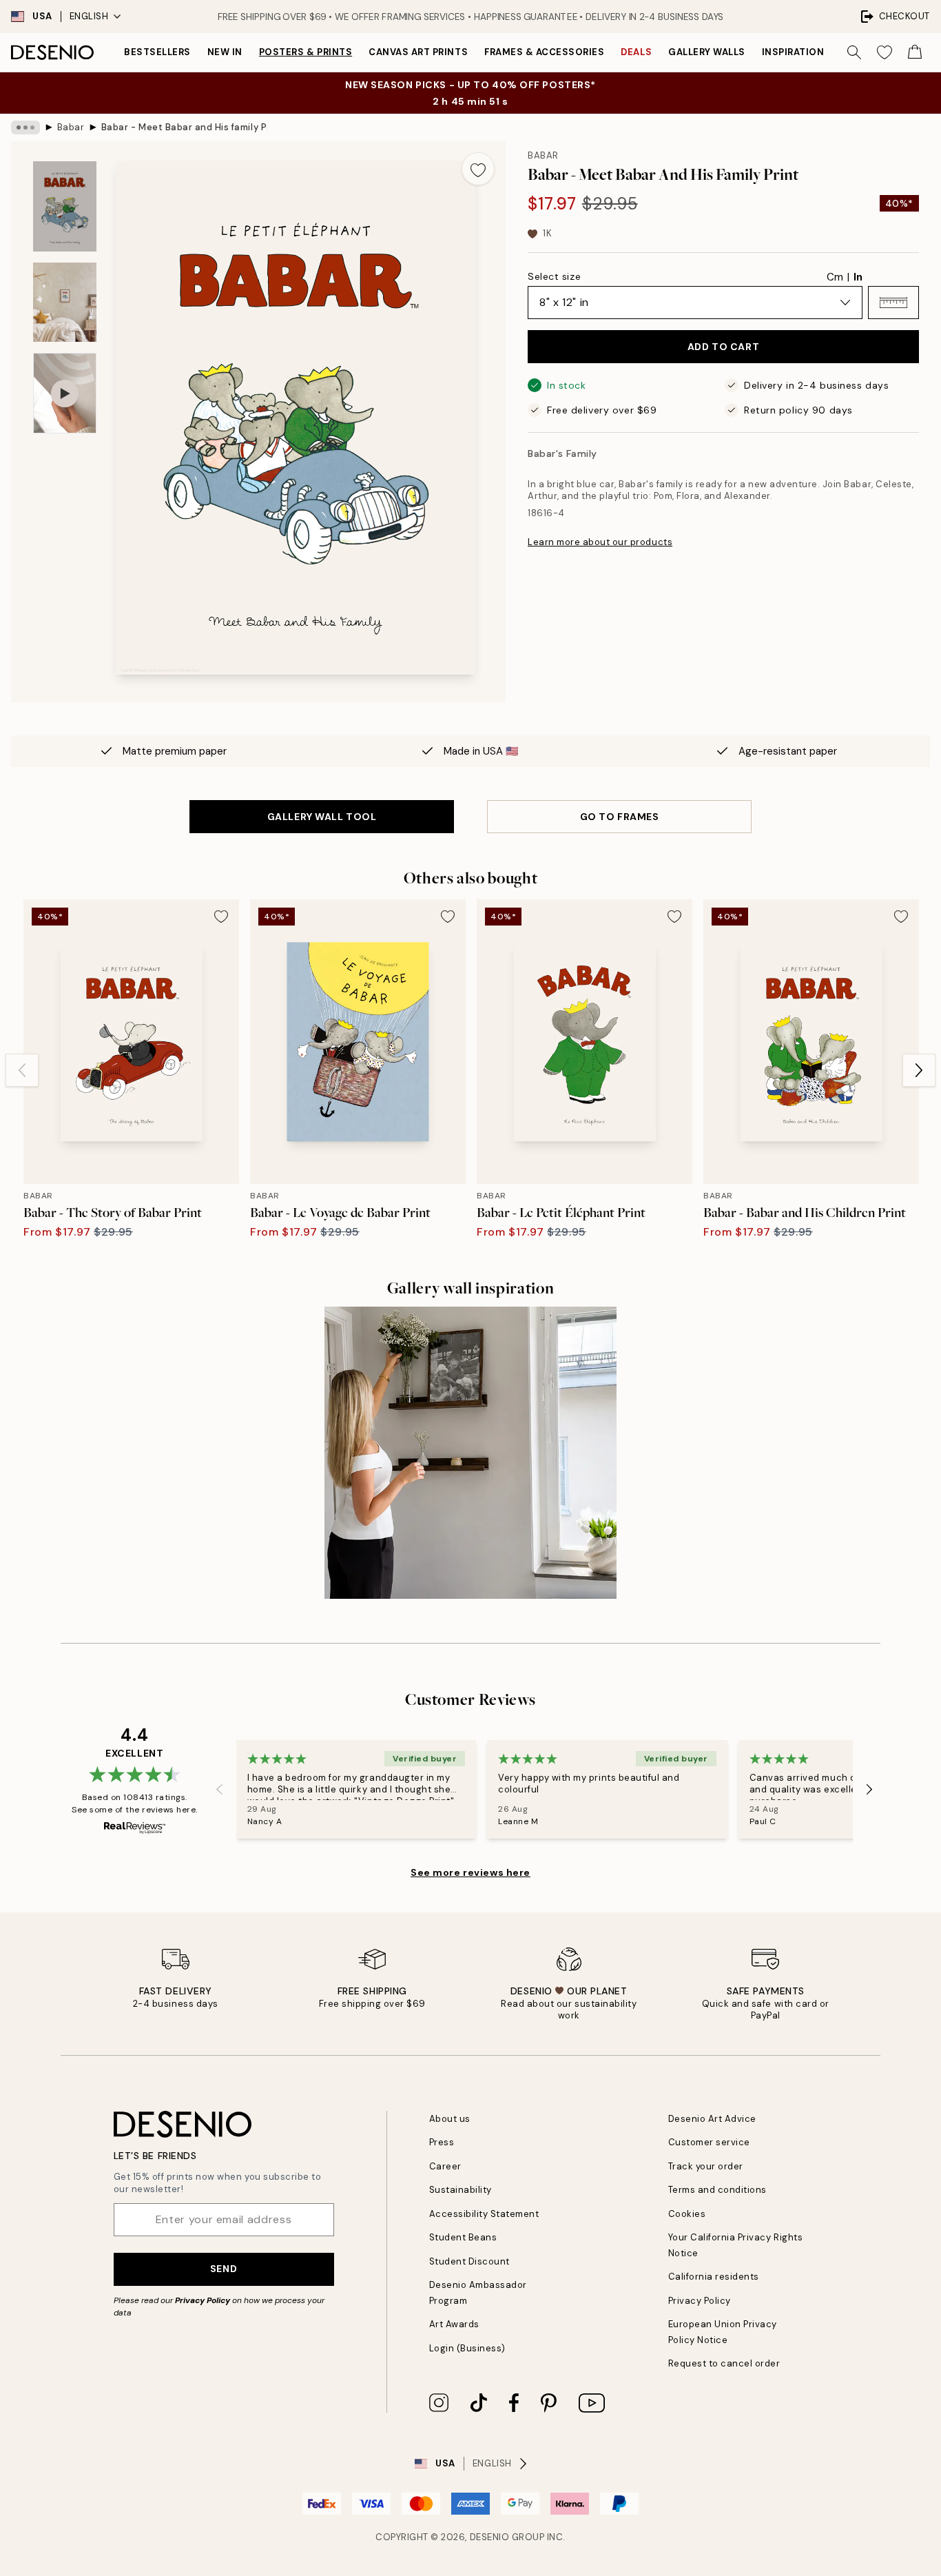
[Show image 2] (65, 302)
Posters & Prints (306, 52)
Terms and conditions (717, 2190)
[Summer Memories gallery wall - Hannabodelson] (470, 1452)
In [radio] (858, 277)
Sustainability (461, 2190)
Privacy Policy (203, 2300)
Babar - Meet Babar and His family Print (184, 127)
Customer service (709, 2142)
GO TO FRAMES (620, 817)
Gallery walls (707, 52)
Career (445, 2166)
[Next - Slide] (919, 1070)
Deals (636, 52)
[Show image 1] (65, 206)
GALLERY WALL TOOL (322, 817)
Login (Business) (467, 2348)
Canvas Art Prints (418, 52)
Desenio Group (507, 2537)
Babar (71, 127)
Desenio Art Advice (712, 2119)
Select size (554, 276)
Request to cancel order (724, 2363)
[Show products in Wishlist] (885, 52)
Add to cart (723, 347)
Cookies (687, 2214)
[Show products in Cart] (915, 52)
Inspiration (793, 52)
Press (442, 2142)
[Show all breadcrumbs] (25, 127)
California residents (714, 2277)
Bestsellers (157, 52)
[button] (893, 303)
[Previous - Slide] (22, 1070)
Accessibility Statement (484, 2214)
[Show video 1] (65, 393)
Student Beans (463, 2237)
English (89, 16)
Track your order (706, 2166)
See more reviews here (470, 1872)
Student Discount (469, 2261)
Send (224, 2269)
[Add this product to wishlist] (478, 169)
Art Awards (454, 2324)
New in (225, 52)
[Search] (854, 52)
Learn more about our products (600, 542)
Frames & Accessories (544, 52)
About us (450, 2119)
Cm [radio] (835, 277)
